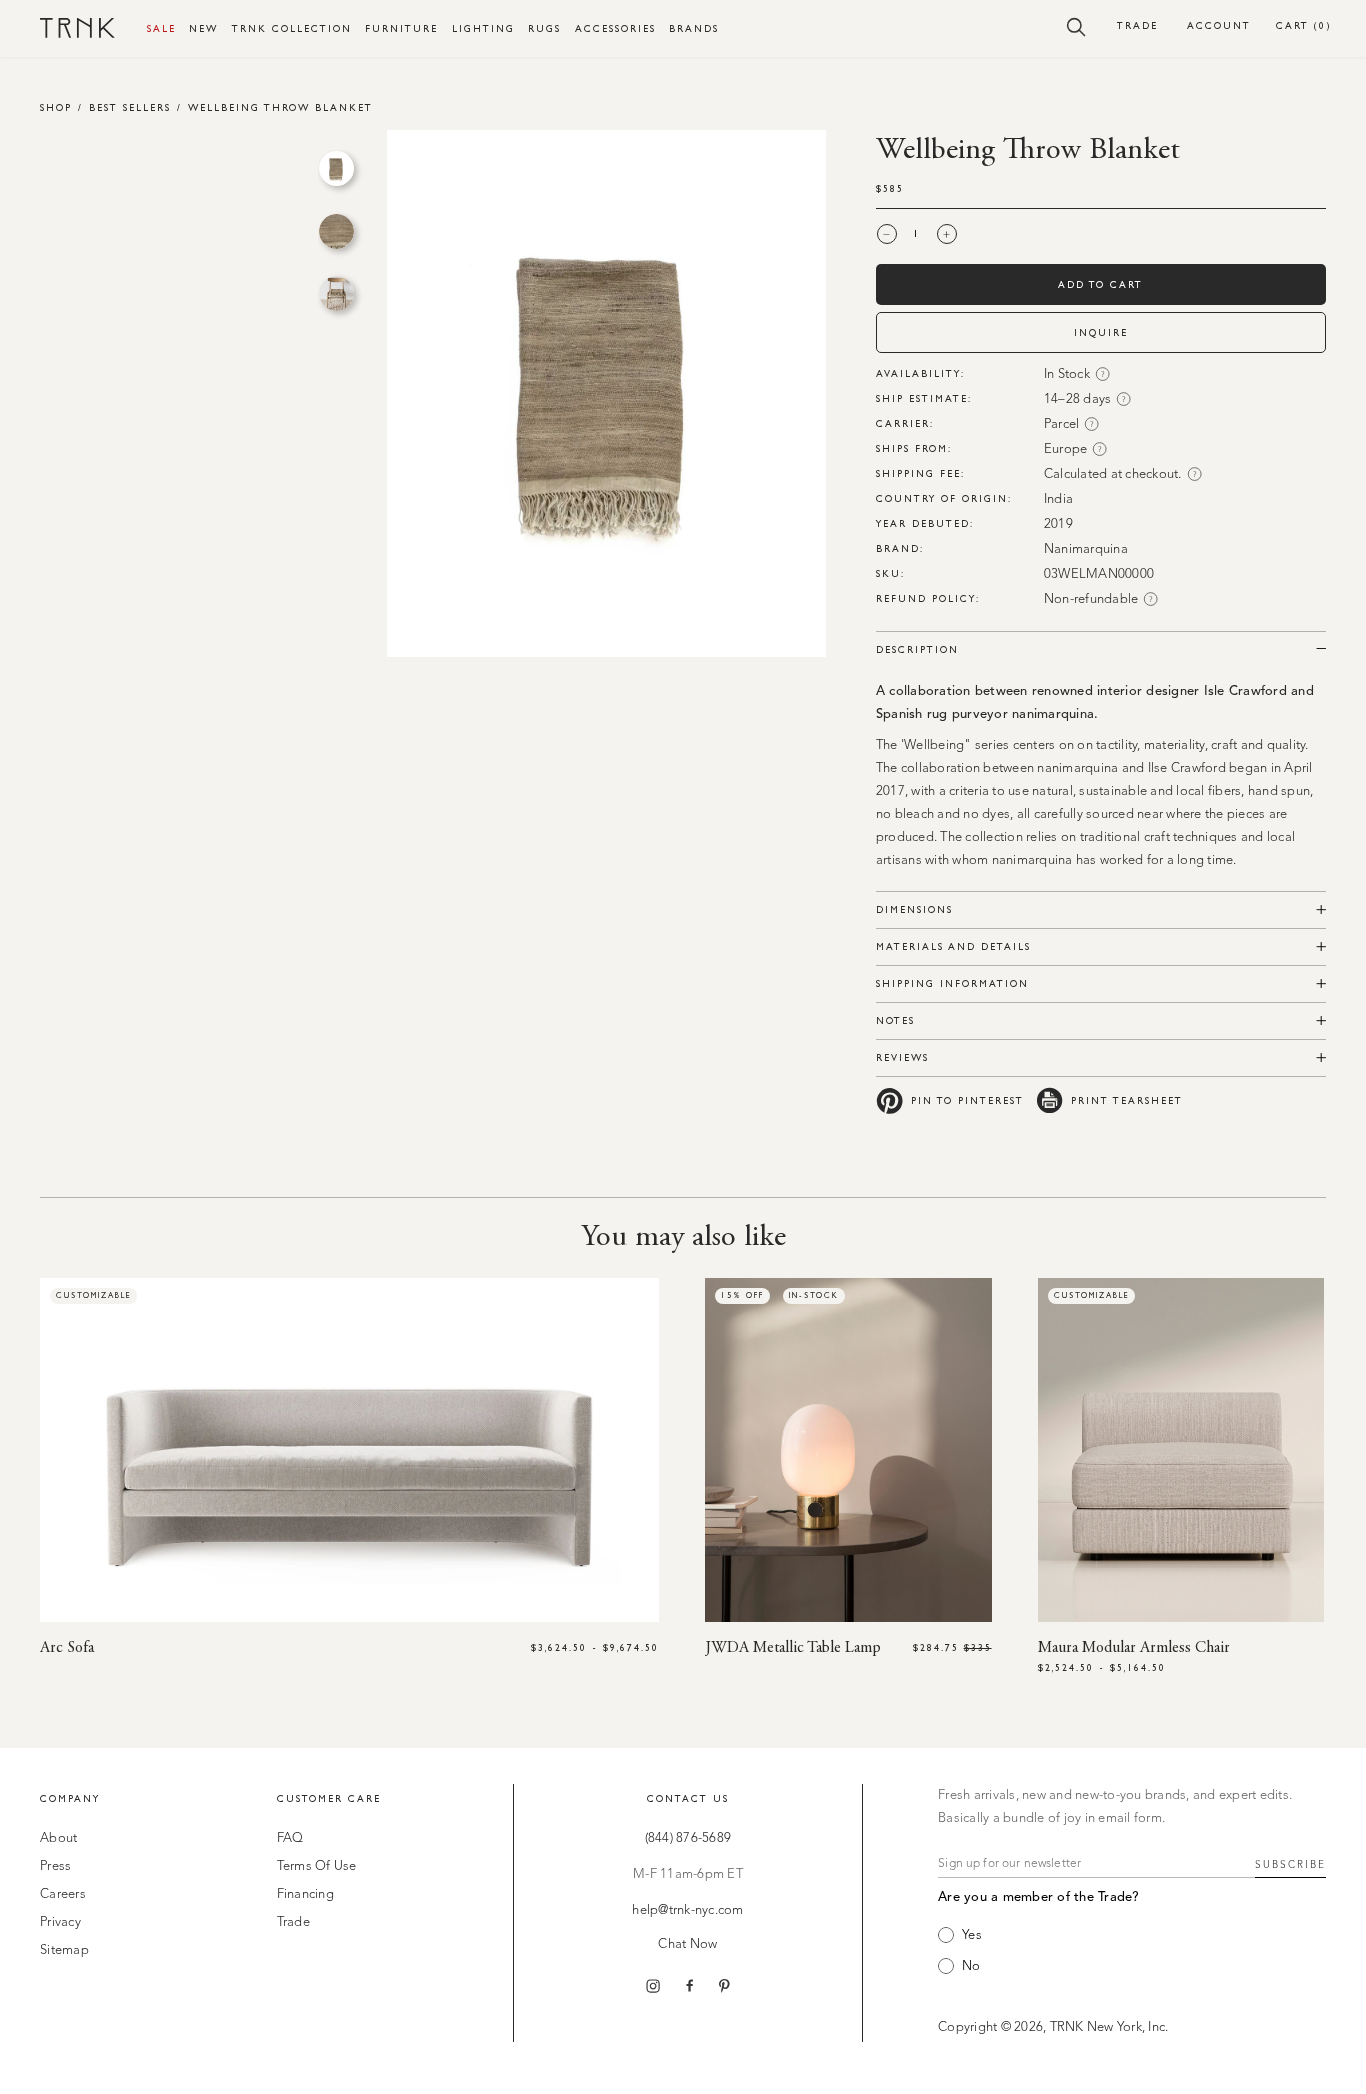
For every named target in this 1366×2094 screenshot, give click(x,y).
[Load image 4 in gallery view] (336, 168)
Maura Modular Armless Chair (1134, 1648)
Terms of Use (317, 1866)
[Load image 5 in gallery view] (336, 231)
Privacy (60, 1922)
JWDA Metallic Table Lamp (793, 1648)
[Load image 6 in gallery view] (336, 293)
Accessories (615, 28)
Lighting (483, 28)
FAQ (290, 1838)
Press (55, 1866)
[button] (1076, 26)
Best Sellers (130, 107)
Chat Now (687, 1944)
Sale (161, 28)
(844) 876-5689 (688, 1838)
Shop (56, 107)
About (58, 1838)
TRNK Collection (292, 28)
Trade (1137, 25)
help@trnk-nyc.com (687, 1910)
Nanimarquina (1086, 549)
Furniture (401, 28)
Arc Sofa (67, 1648)
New (203, 28)
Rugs (544, 28)
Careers (63, 1894)
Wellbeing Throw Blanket (280, 107)
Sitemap (64, 1950)
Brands (694, 28)
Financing (305, 1894)
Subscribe (1290, 1865)
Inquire (1101, 332)
